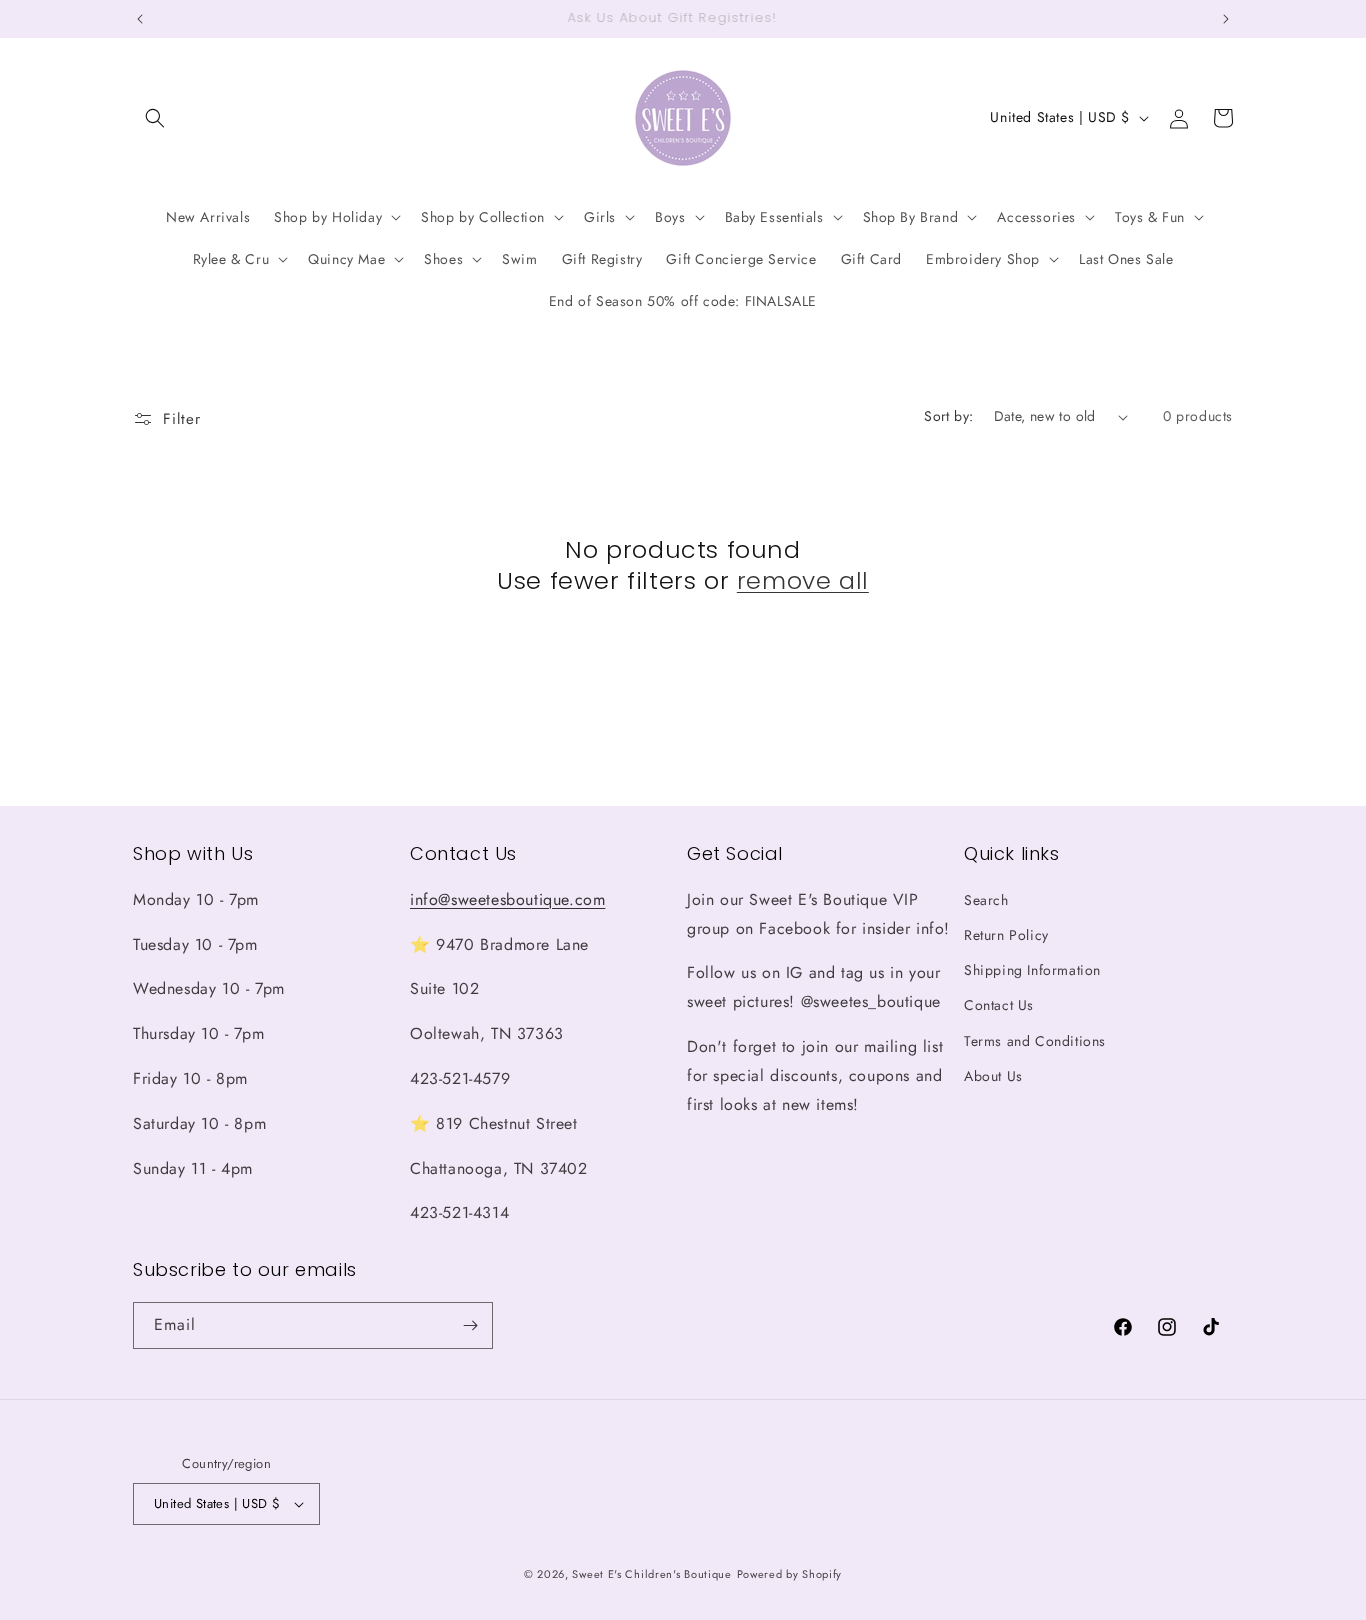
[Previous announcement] (140, 19)
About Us (993, 1076)
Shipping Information (1032, 970)
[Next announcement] (1226, 19)
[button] (155, 118)
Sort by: (948, 416)
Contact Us (999, 1005)
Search (986, 900)
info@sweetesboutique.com (507, 899)
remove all (803, 580)
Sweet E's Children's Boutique (651, 1574)
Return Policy (1006, 935)
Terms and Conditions (1035, 1041)
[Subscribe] (470, 1325)
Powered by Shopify (790, 1574)
